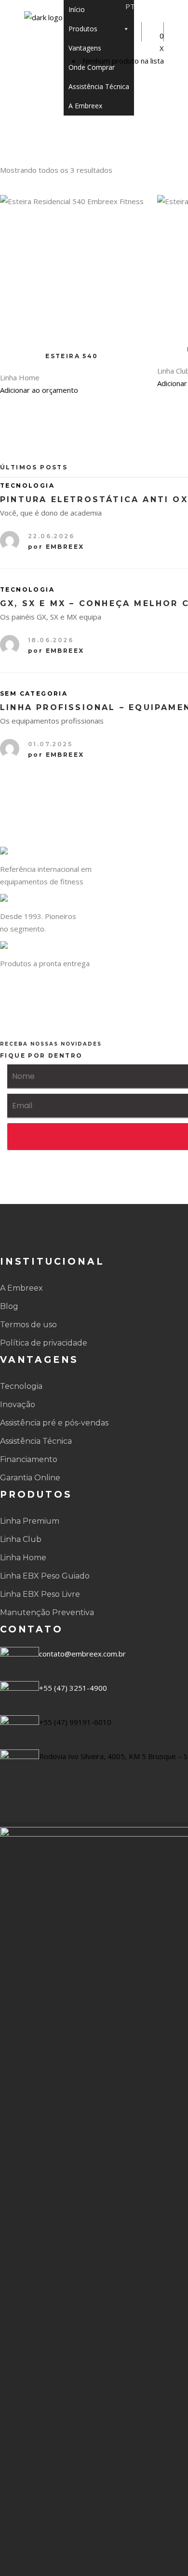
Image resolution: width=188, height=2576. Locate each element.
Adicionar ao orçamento (39, 390)
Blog (9, 1306)
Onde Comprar (92, 67)
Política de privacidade (44, 1343)
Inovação (18, 1405)
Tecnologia (21, 1386)
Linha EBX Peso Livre (40, 1594)
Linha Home (23, 1558)
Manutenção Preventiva (47, 1612)
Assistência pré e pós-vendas (54, 1423)
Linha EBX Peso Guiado (45, 1576)
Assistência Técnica (99, 86)
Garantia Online (30, 1478)
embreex (65, 547)
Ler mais (132, 207)
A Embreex (85, 106)
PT (130, 6)
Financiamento (29, 1459)
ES (143, 6)
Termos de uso (28, 1325)
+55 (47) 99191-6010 (75, 1722)
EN (157, 6)
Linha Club (21, 1539)
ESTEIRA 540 (72, 356)
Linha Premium (30, 1521)
